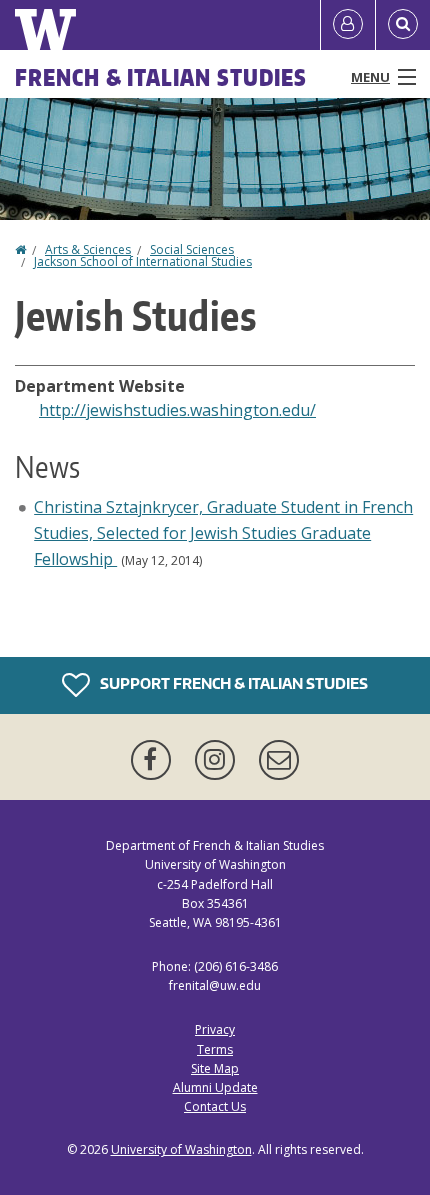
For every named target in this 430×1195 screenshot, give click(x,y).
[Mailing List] (279, 760)
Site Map (215, 1068)
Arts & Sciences (88, 249)
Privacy (215, 1029)
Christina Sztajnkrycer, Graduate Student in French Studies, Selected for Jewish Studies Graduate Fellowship (223, 532)
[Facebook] (155, 760)
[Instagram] (219, 760)
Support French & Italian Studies (232, 683)
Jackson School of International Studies (143, 261)
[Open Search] (403, 25)
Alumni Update (215, 1087)
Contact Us (215, 1106)
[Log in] (348, 25)
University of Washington (181, 1149)
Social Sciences (192, 249)
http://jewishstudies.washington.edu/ (177, 410)
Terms (215, 1049)
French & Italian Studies (161, 77)
